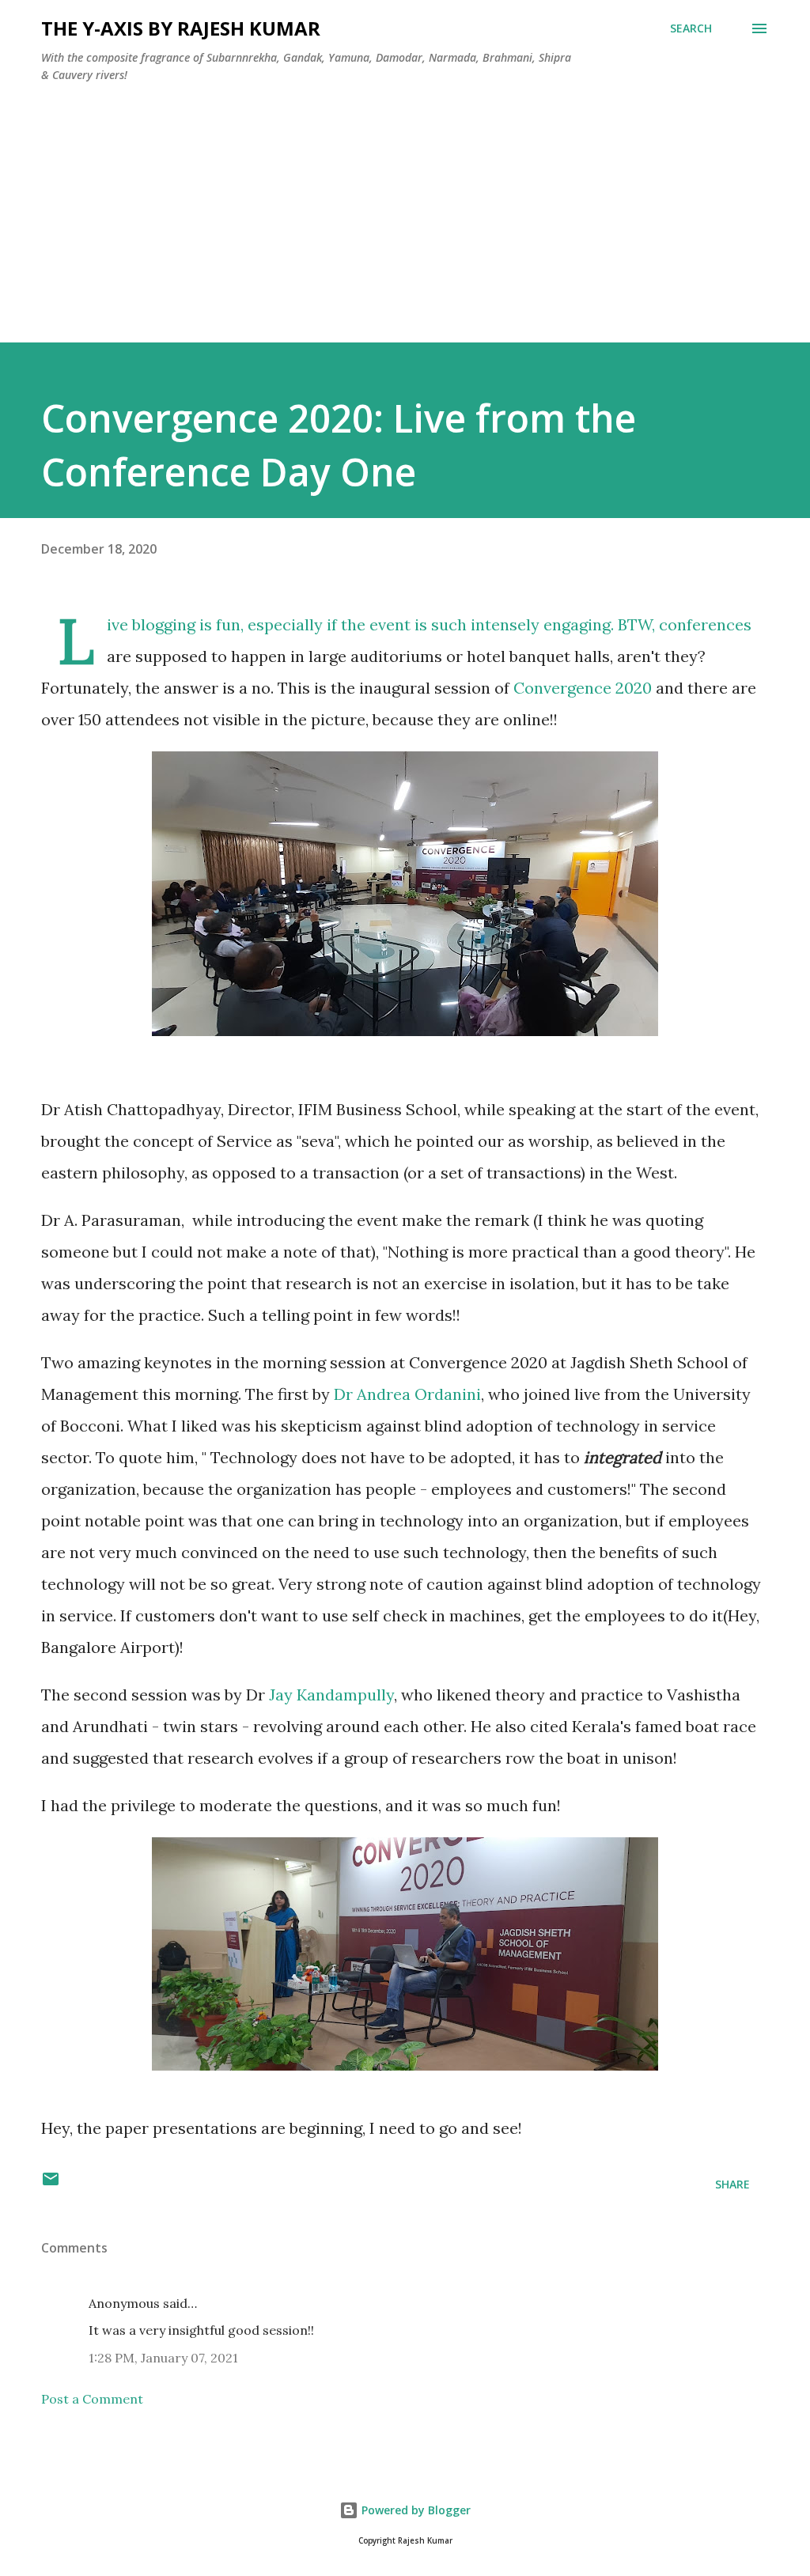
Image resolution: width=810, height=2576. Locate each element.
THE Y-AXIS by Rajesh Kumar (181, 28)
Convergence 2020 (583, 688)
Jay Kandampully (331, 1695)
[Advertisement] (405, 232)
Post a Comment (92, 2399)
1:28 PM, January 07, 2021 (163, 2358)
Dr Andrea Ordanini (407, 1394)
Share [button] (732, 2184)
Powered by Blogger (414, 2510)
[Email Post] (51, 2184)
